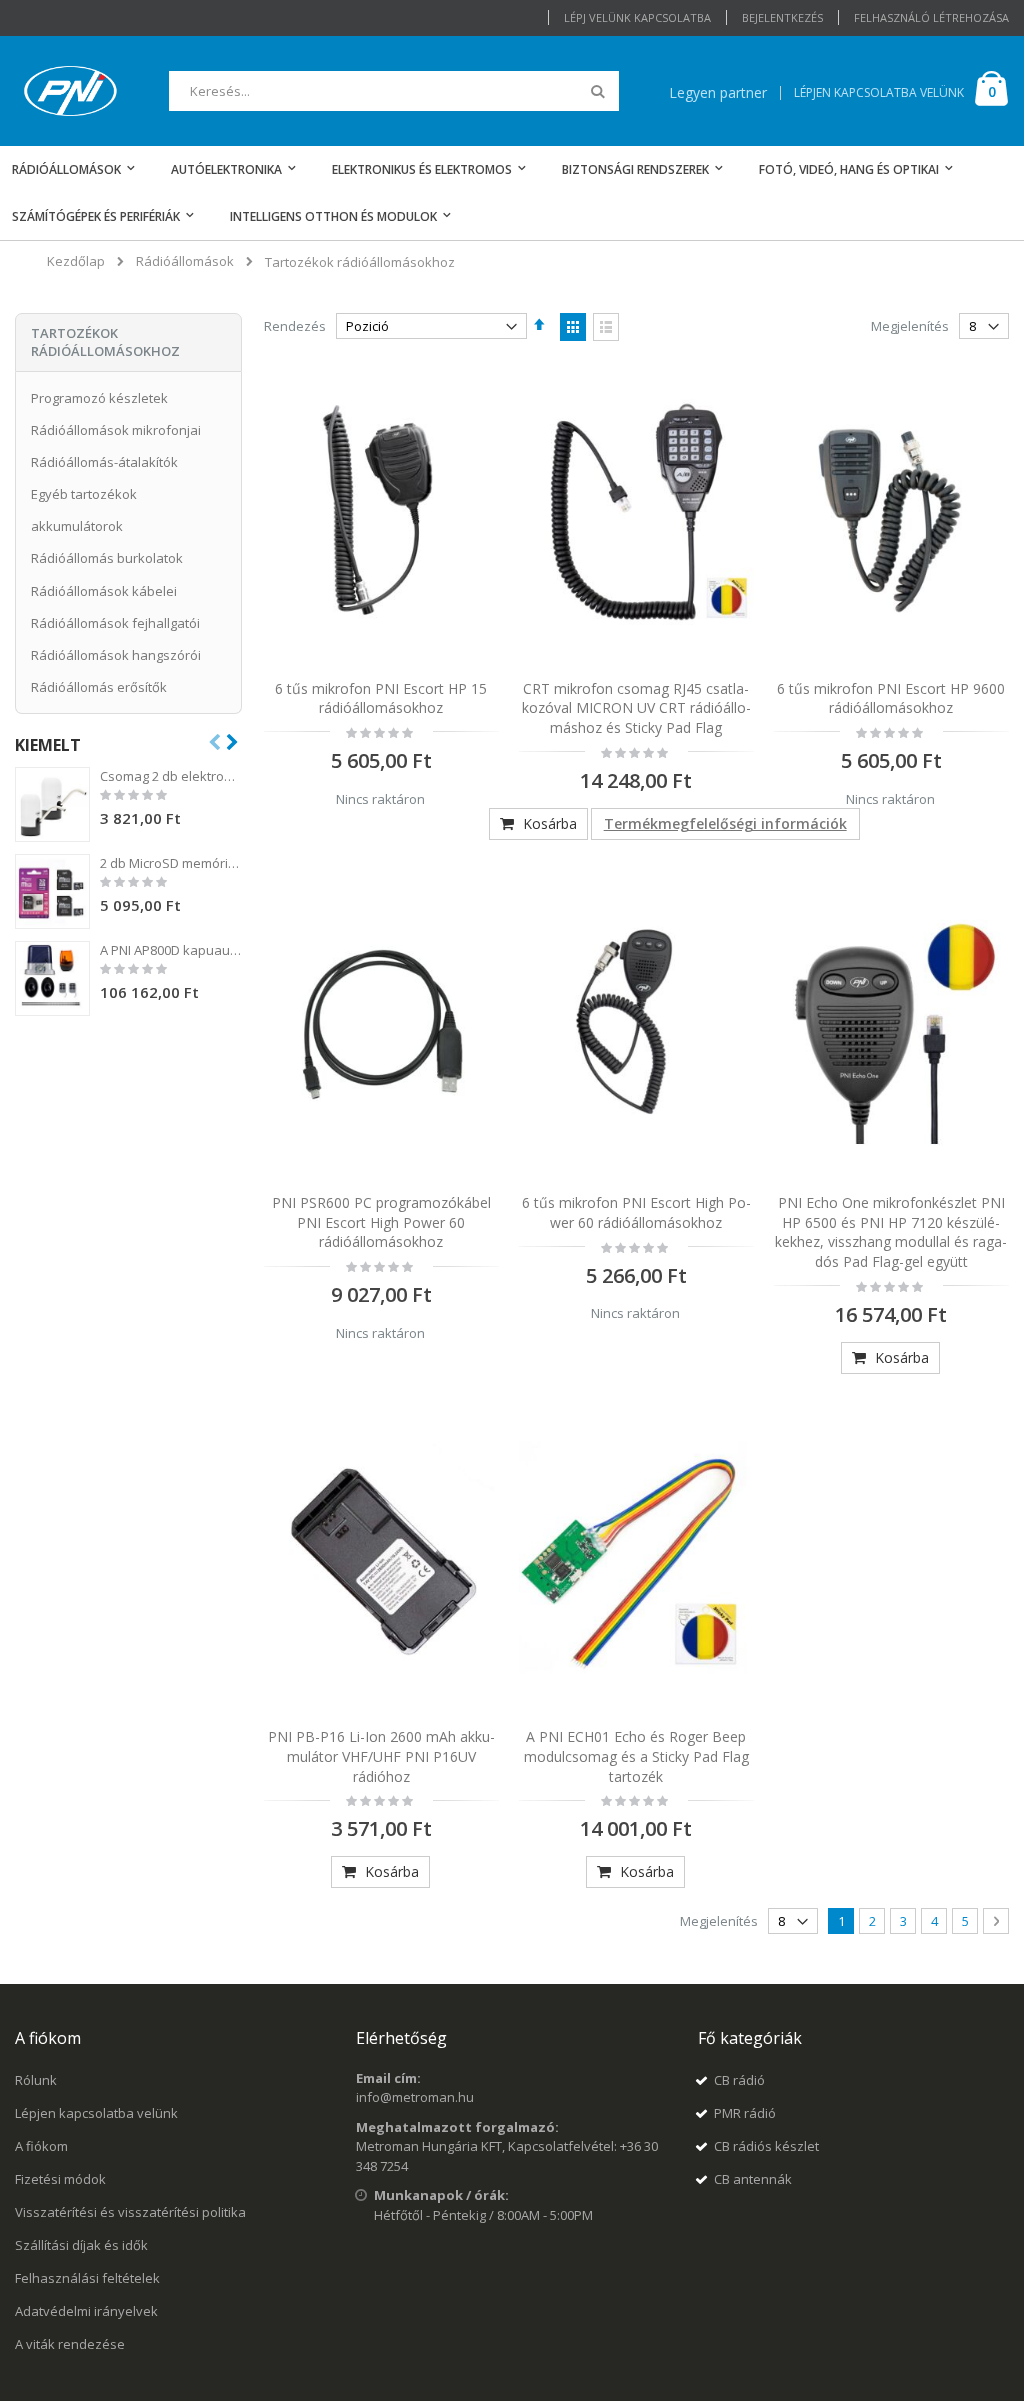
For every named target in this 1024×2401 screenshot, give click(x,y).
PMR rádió (745, 2113)
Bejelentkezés (782, 17)
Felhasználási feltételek (87, 2278)
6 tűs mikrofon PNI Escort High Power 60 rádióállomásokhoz (636, 1212)
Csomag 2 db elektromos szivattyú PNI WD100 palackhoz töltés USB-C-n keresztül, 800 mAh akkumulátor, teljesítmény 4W (171, 776)
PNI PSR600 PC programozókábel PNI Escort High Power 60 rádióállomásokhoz (381, 1222)
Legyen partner (718, 92)
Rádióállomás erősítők (99, 687)
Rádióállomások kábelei (104, 591)
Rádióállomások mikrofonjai (116, 430)
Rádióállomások (185, 261)
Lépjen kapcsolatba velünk (96, 2113)
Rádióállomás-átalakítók (104, 462)
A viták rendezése (70, 2344)
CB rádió (739, 2080)
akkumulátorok (77, 526)
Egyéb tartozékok (84, 494)
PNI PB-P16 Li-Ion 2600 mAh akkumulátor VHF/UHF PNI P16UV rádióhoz (381, 1756)
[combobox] (394, 91)
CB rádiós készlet (766, 2146)
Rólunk (36, 2080)
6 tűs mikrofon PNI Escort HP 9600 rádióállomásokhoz (891, 698)
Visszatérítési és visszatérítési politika (130, 2212)
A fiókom (41, 2146)
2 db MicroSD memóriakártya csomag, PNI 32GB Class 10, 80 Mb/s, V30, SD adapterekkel (171, 863)
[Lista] (606, 327)
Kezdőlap (76, 261)
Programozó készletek (99, 398)
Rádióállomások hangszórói (116, 655)
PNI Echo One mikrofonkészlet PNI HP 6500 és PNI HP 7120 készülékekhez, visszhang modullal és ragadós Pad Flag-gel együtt (891, 1232)
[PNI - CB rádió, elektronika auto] (70, 91)
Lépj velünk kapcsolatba (637, 17)
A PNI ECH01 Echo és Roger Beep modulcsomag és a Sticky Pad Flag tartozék (636, 1756)
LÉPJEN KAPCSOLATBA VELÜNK (879, 92)
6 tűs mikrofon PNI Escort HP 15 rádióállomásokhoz (381, 698)
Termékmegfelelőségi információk (725, 823)
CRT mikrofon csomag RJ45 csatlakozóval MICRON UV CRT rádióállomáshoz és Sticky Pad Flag (636, 708)
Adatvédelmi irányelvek (86, 2311)
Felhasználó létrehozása (931, 17)
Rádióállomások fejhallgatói (115, 623)
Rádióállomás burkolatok (107, 558)
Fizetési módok (60, 2179)
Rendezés (295, 326)
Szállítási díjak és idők (81, 2245)
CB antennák (753, 2179)
